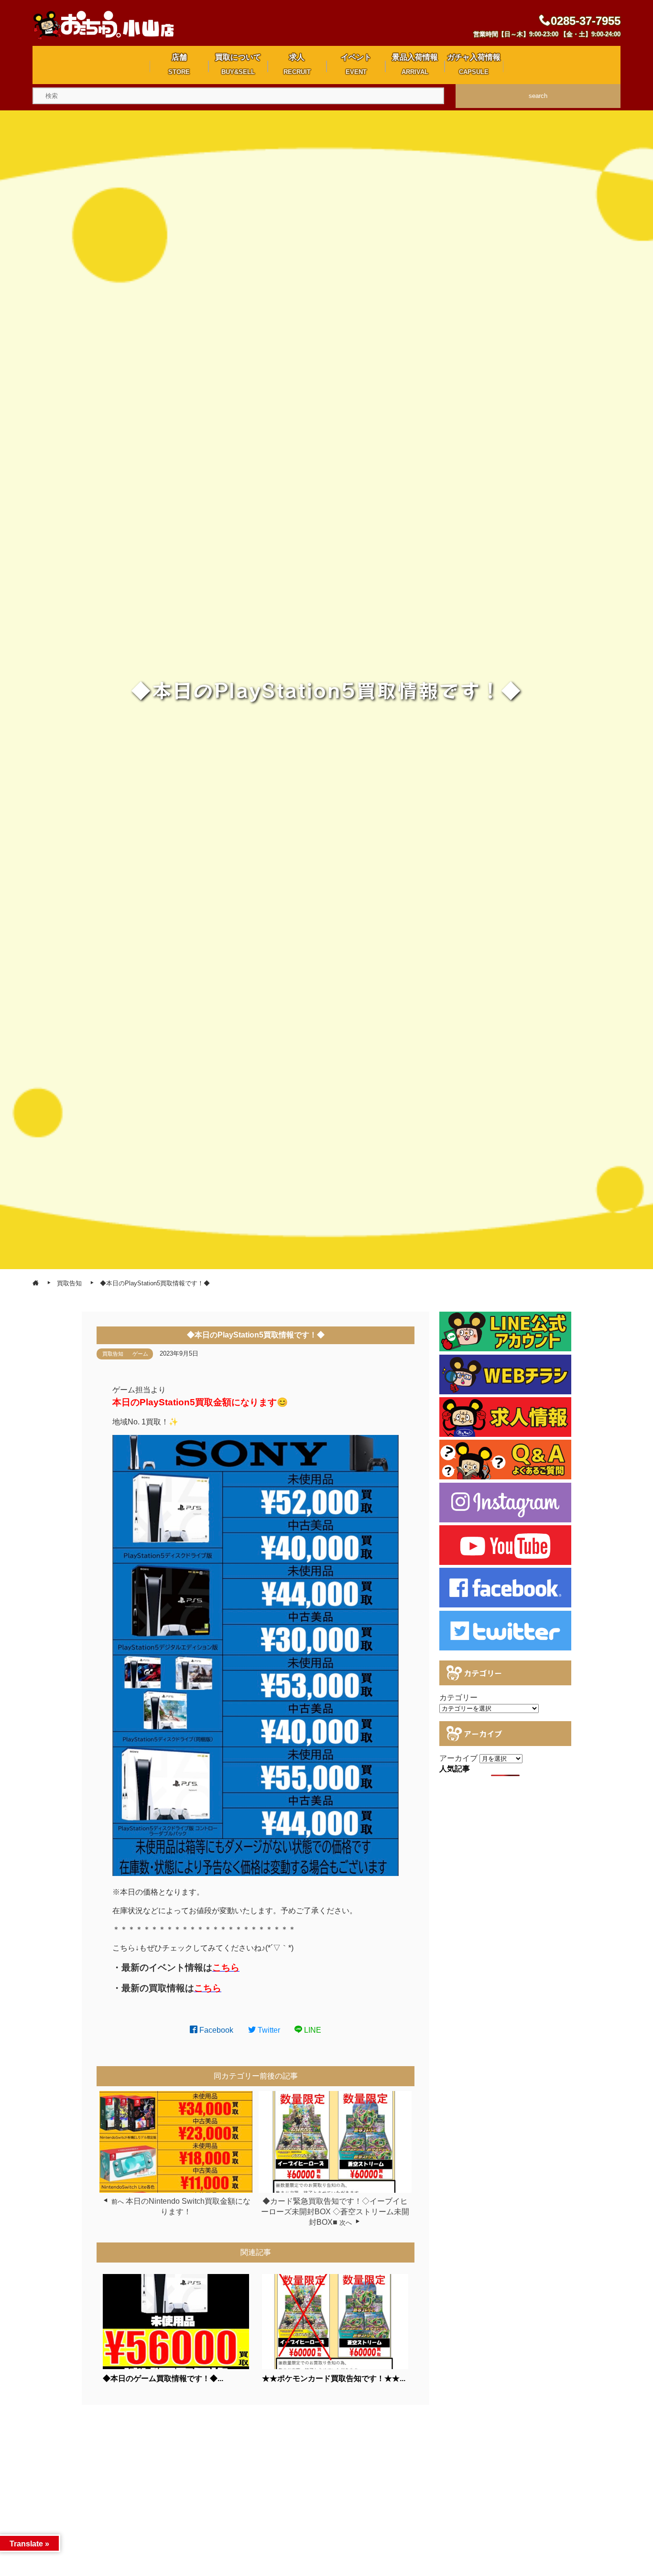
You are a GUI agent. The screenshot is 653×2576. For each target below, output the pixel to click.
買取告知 (113, 1354)
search (538, 96)
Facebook (215, 2030)
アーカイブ (458, 1758)
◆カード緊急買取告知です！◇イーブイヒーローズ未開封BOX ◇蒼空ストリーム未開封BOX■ (335, 2212)
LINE (312, 2030)
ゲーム (140, 1354)
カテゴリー (458, 1698)
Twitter (268, 2030)
